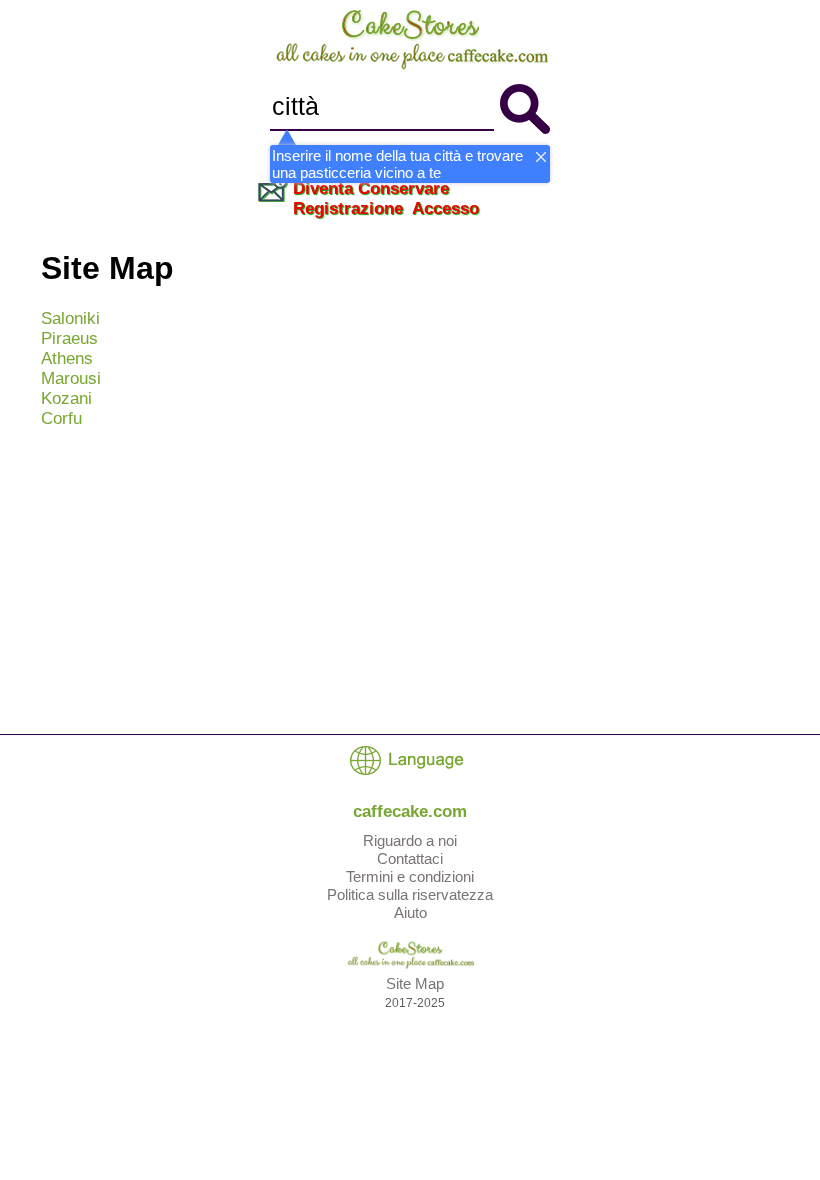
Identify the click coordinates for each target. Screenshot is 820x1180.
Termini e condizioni (410, 876)
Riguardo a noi (410, 840)
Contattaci (410, 858)
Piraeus (69, 338)
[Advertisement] (410, 584)
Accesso (445, 208)
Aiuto (410, 912)
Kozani (66, 398)
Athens (67, 358)
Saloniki (70, 318)
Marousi (71, 378)
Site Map (415, 983)
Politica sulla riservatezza (410, 894)
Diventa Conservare (371, 188)
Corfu (61, 418)
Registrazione (348, 208)
